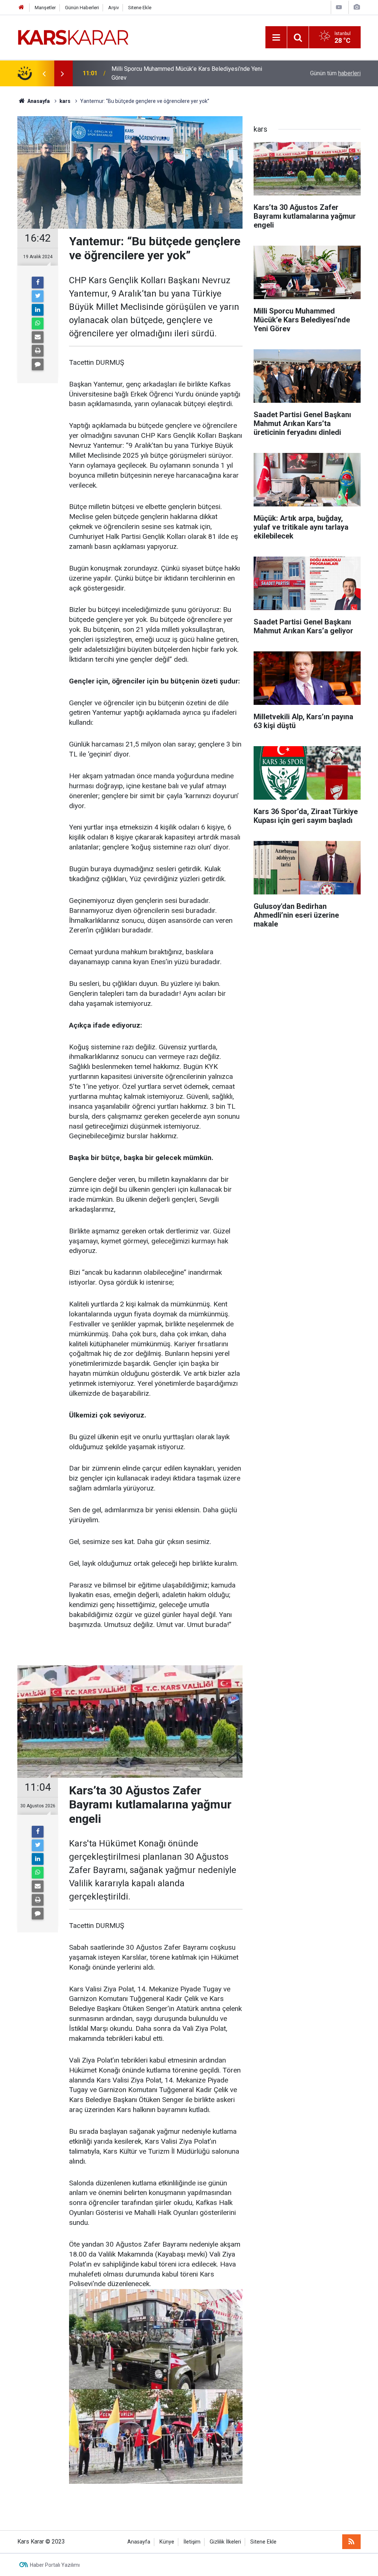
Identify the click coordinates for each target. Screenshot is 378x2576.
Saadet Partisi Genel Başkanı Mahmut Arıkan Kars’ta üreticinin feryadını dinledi (190, 73)
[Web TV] (339, 7)
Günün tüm (335, 73)
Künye (167, 2542)
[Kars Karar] (73, 37)
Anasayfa (139, 2542)
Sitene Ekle (140, 8)
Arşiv (114, 8)
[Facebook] (38, 283)
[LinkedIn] (38, 310)
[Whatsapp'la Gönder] (38, 323)
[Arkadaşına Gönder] (38, 337)
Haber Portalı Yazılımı (55, 2565)
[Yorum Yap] (38, 364)
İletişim (192, 2542)
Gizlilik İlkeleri (225, 2542)
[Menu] (276, 38)
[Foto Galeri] (357, 7)
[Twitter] (38, 296)
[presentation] (44, 73)
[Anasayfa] (21, 8)
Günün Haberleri (82, 8)
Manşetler (45, 8)
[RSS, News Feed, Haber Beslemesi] (351, 2542)
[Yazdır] (38, 351)
